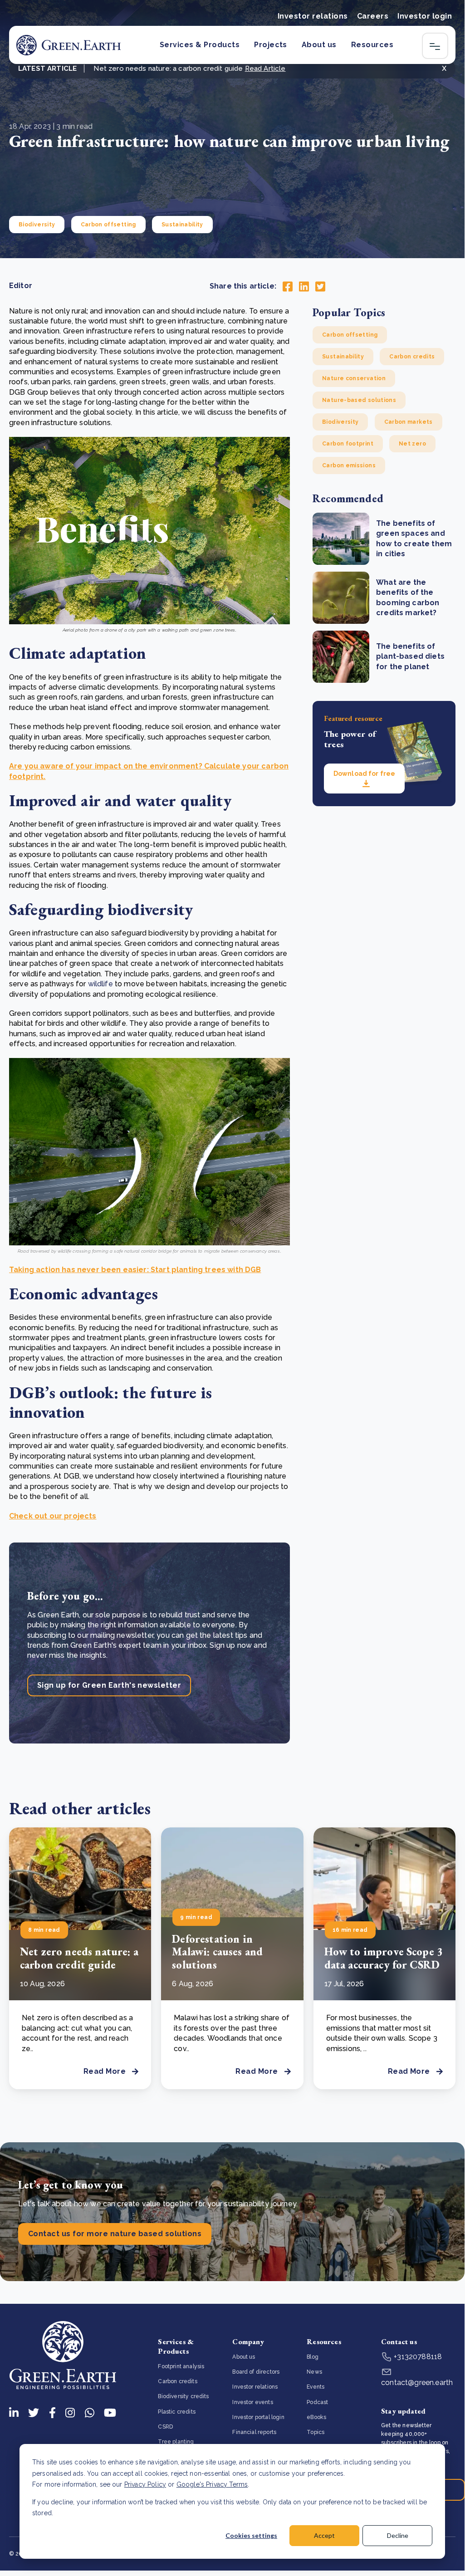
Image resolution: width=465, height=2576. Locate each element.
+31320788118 (417, 2357)
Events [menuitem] (316, 2387)
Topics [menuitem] (316, 2432)
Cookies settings (251, 2535)
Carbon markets (409, 422)
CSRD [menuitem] (165, 2427)
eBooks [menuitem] (316, 2417)
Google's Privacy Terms (212, 2484)
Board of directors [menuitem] (256, 2372)
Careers (373, 16)
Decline (398, 2535)
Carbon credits (412, 357)
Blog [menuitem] (313, 2357)
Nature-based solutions (359, 400)
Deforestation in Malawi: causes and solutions (217, 1952)
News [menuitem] (314, 2372)
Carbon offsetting (108, 225)
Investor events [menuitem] (252, 2402)
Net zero (412, 444)
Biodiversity (37, 225)
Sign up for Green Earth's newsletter (109, 1685)
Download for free (364, 774)
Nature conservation (354, 378)
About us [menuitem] (244, 2357)
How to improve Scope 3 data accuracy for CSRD (384, 1958)
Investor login (425, 16)
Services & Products (200, 45)
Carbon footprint (348, 444)
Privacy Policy (145, 2484)
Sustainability (182, 225)
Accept (324, 2535)
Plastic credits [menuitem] (176, 2412)
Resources (372, 45)
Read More (105, 2071)
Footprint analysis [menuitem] (181, 2366)
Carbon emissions (349, 465)
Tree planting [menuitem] (176, 2442)
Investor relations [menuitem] (255, 2387)
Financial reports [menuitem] (254, 2432)
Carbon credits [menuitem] (177, 2381)
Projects (271, 45)
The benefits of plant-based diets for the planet (410, 656)
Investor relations (313, 16)
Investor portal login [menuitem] (258, 2417)
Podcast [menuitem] (317, 2402)
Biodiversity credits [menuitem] (183, 2396)
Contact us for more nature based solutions (115, 2234)
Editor (21, 286)
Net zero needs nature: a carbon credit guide (79, 1958)
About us (319, 45)
